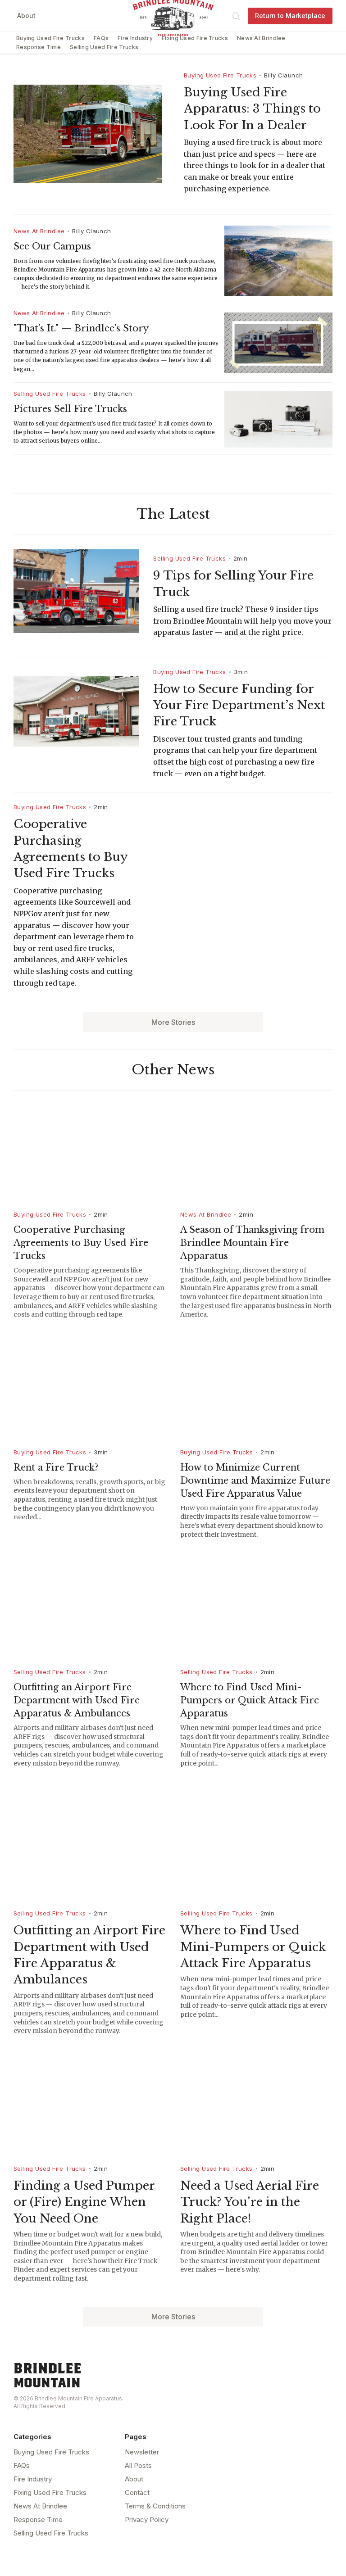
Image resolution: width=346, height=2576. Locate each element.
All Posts (138, 2465)
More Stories (173, 1022)
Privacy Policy (147, 2519)
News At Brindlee (261, 38)
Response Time (39, 47)
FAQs (101, 38)
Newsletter (142, 2452)
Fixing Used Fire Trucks (195, 38)
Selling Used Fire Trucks (104, 47)
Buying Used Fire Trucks (50, 38)
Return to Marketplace (290, 16)
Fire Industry (135, 38)
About (26, 16)
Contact (137, 2492)
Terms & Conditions (155, 2506)
